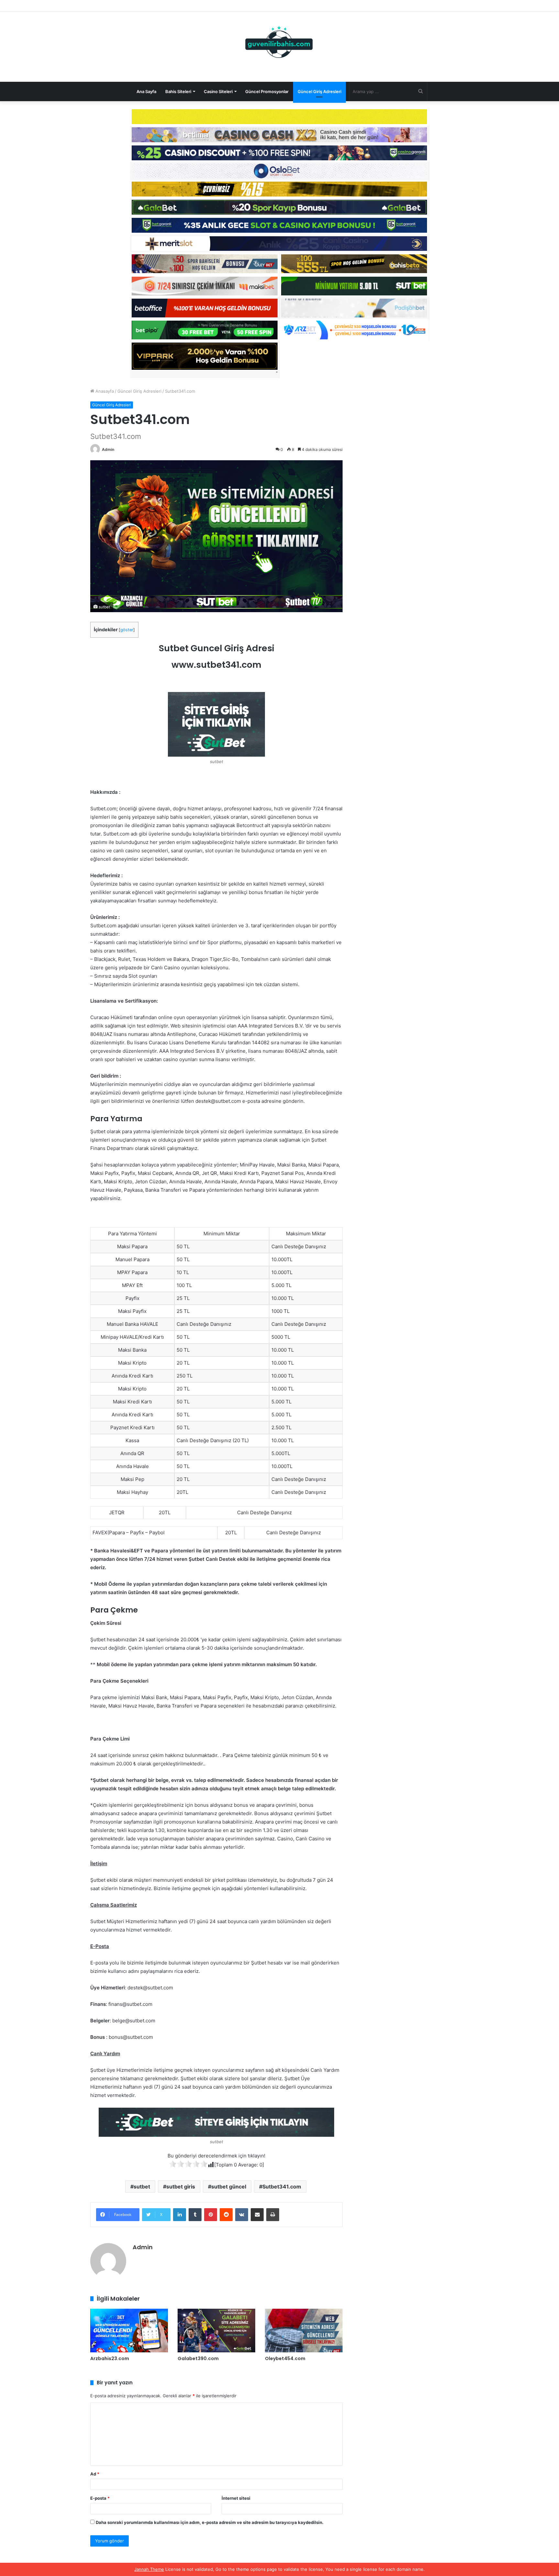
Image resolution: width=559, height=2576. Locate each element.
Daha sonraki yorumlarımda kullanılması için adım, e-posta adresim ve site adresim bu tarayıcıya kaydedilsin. (210, 2522)
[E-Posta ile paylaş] (257, 2215)
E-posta (100, 2498)
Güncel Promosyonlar (267, 91)
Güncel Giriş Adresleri (319, 91)
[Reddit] (226, 2215)
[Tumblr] (195, 2215)
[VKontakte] (242, 2215)
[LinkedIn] (180, 2215)
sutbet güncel (229, 2187)
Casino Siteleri (218, 91)
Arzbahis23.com (110, 2358)
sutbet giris (181, 2187)
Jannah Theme (149, 2569)
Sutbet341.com (282, 2187)
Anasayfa (104, 391)
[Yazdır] (273, 2215)
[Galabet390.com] (216, 2331)
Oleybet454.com (285, 2358)
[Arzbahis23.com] (129, 2331)
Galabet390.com (198, 2358)
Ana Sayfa (146, 91)
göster (127, 630)
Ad (95, 2474)
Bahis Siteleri (178, 91)
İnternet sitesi (236, 2498)
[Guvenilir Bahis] (279, 43)
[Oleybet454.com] (304, 2331)
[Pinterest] (211, 2215)
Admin (108, 449)
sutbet (142, 2187)
